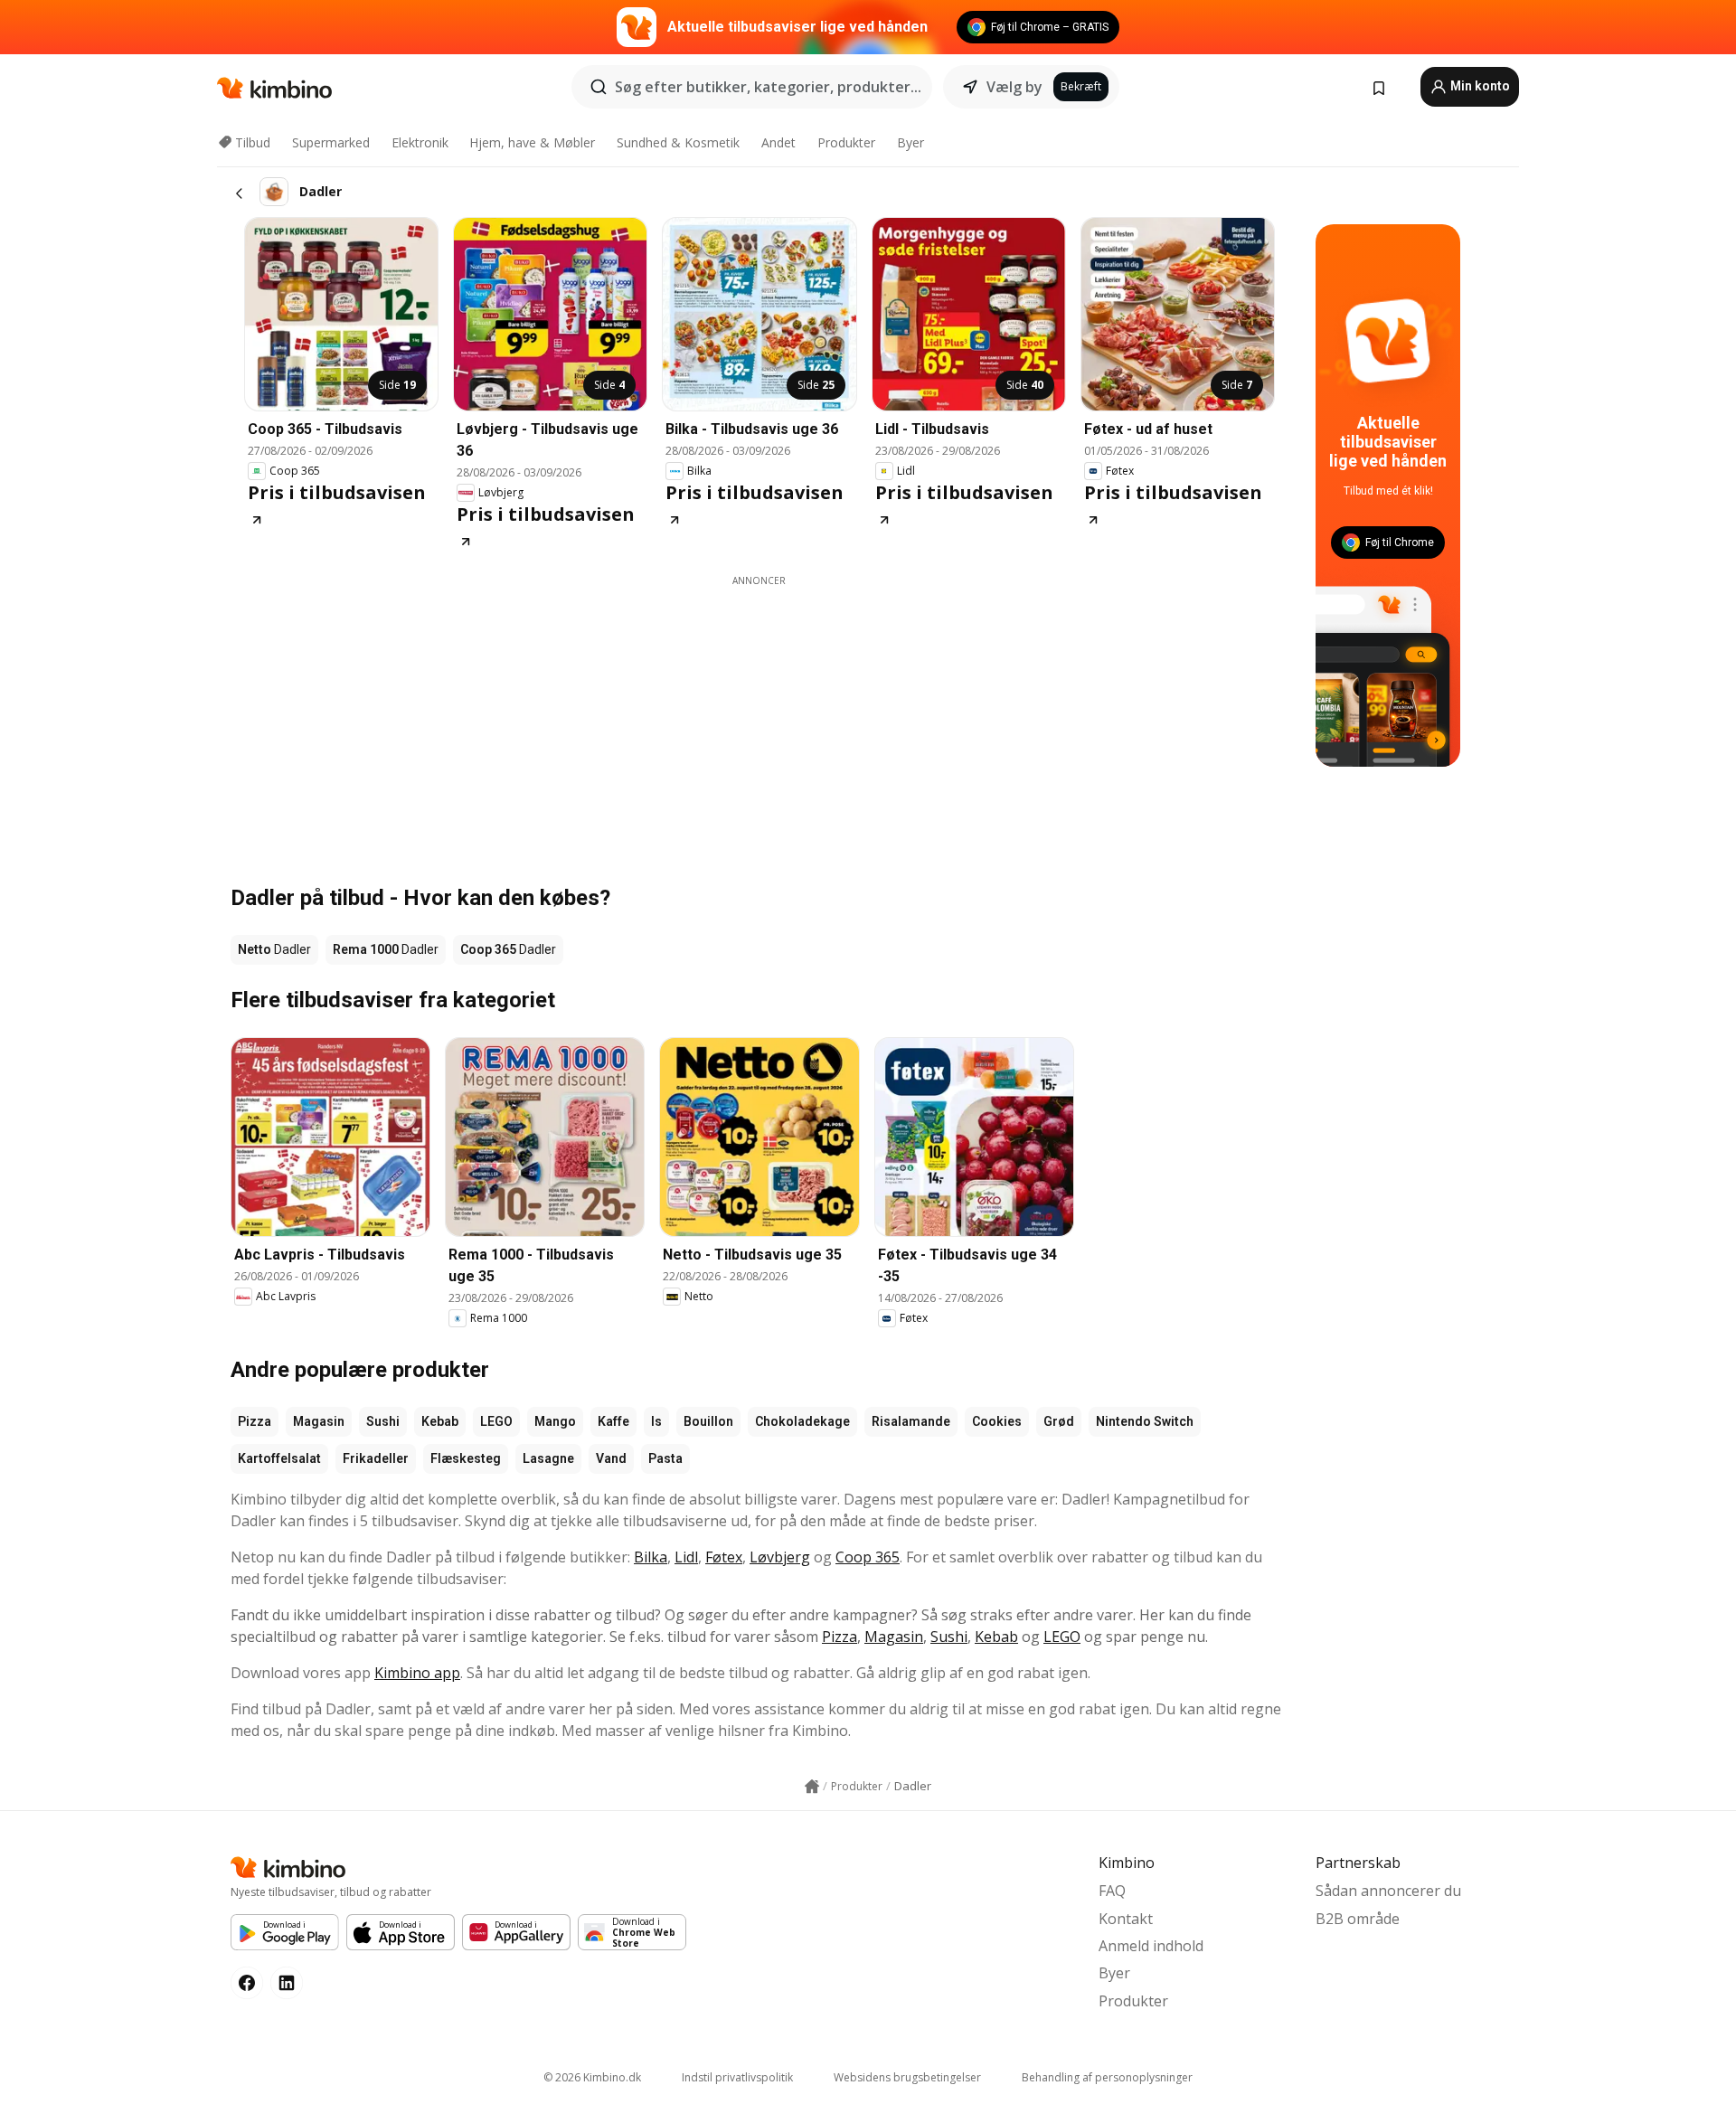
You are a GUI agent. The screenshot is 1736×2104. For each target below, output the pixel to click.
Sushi (383, 1421)
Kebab (440, 1421)
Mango (555, 1421)
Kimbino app (417, 1673)
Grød (1059, 1421)
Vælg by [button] (1014, 87)
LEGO (496, 1421)
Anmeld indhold (1151, 1946)
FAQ (1112, 1891)
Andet (778, 142)
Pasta (665, 1458)
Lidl (686, 1557)
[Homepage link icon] (812, 1787)
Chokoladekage (802, 1421)
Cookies (997, 1421)
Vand (611, 1458)
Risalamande (911, 1421)
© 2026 (592, 2077)
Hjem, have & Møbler (532, 142)
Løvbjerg (780, 1557)
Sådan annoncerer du (1388, 1891)
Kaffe (613, 1421)
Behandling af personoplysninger (1107, 2077)
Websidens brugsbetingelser (907, 2077)
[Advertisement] (759, 714)
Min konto (1479, 86)
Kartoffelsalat (279, 1458)
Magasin (319, 1421)
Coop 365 (868, 1557)
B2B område (1358, 1919)
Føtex (724, 1557)
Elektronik (420, 142)
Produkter (846, 142)
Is (656, 1421)
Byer (910, 142)
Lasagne (548, 1458)
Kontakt (1126, 1919)
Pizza (255, 1421)
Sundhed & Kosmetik (678, 142)
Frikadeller (376, 1458)
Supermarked (331, 142)
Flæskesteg (466, 1458)
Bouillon (708, 1421)
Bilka (651, 1557)
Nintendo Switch (1145, 1421)
